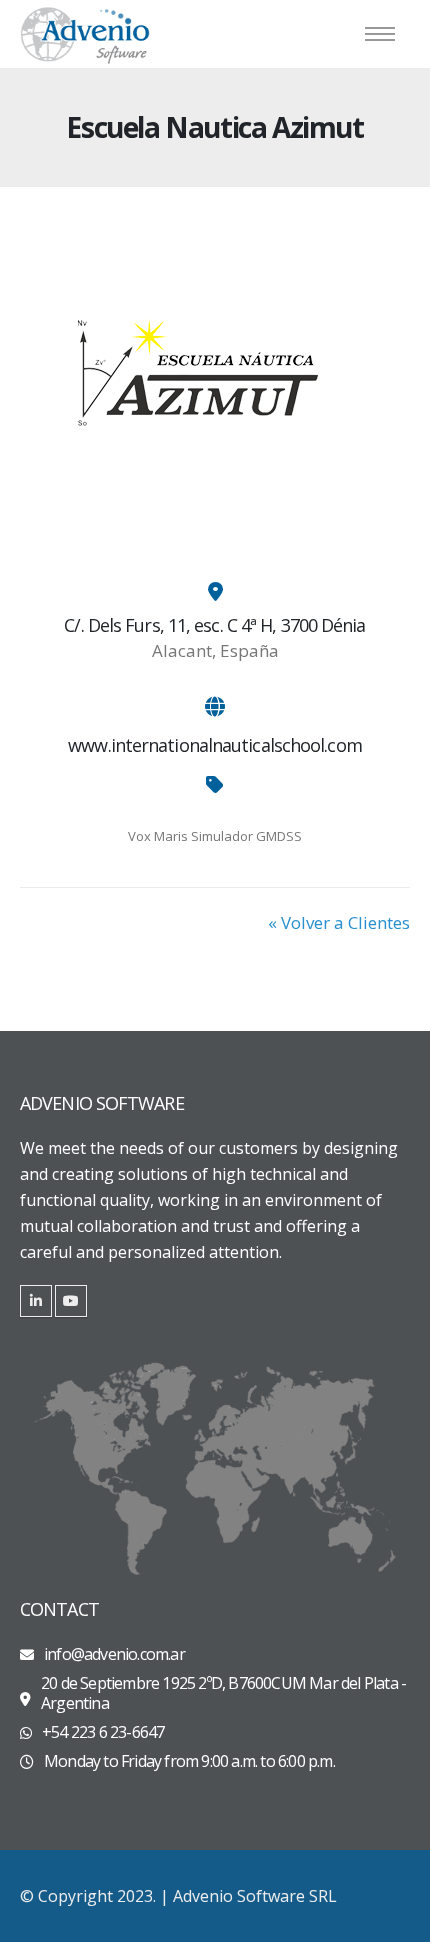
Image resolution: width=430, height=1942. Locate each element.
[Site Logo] (85, 34)
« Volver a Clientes (339, 922)
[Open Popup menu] (380, 34)
